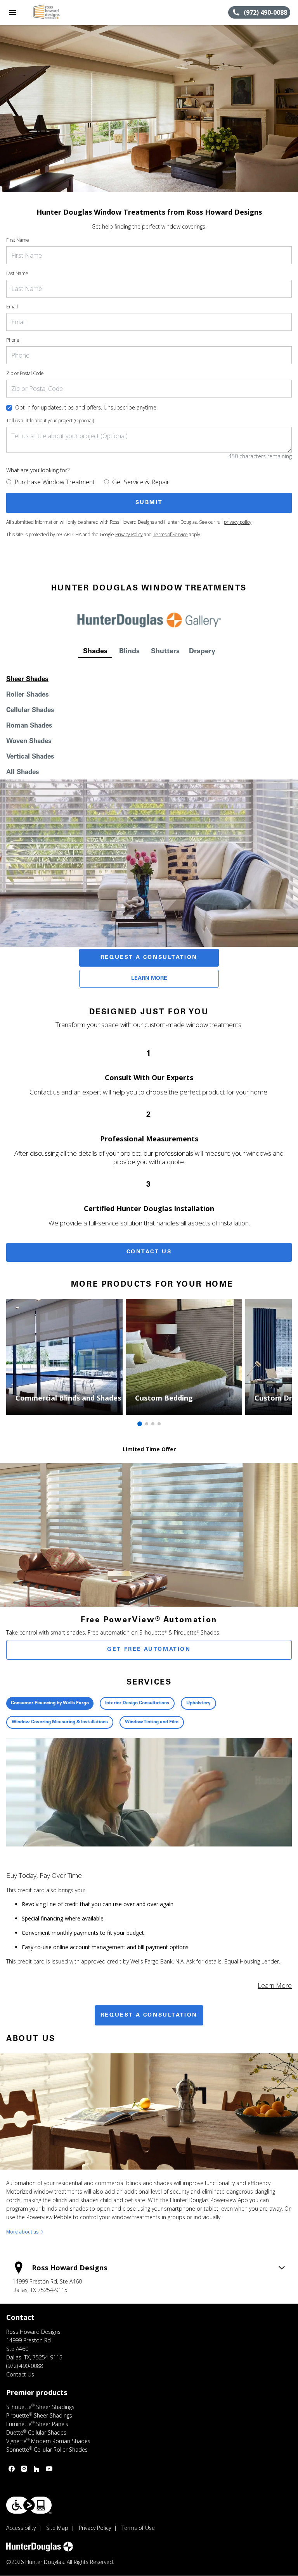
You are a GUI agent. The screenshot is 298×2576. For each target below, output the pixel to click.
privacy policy (238, 522)
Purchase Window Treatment (55, 482)
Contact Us (149, 1252)
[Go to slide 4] (159, 1424)
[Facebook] (12, 2469)
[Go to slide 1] (140, 1424)
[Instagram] (24, 2469)
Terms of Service (170, 534)
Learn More (149, 979)
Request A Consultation (149, 958)
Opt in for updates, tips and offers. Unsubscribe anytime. (86, 407)
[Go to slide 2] (147, 1424)
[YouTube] (49, 2469)
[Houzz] (36, 2469)
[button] (12, 12)
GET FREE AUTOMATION (149, 1650)
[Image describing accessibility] (29, 2505)
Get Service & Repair (141, 482)
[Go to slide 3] (153, 1424)
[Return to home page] (48, 12)
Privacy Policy (129, 534)
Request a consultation (149, 2015)
